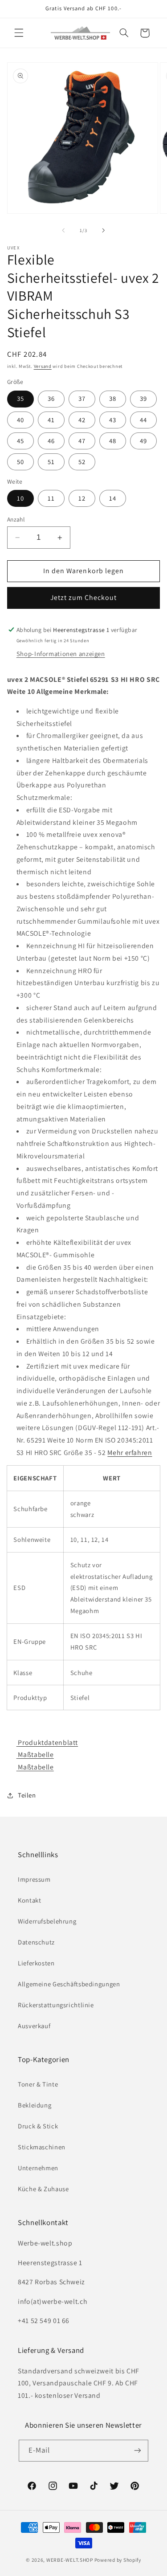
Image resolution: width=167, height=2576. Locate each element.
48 (113, 441)
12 (82, 498)
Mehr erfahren (130, 1453)
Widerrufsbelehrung (47, 1921)
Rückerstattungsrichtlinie (56, 2005)
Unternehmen (38, 2168)
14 (113, 498)
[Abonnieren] (138, 2451)
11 (51, 498)
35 (20, 398)
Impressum (34, 1879)
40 (20, 420)
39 (143, 398)
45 (20, 441)
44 (143, 420)
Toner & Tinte (38, 2084)
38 (113, 398)
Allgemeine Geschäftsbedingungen (69, 1984)
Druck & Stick (38, 2126)
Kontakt (29, 1900)
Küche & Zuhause (43, 2189)
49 (143, 441)
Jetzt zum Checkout (84, 597)
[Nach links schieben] (63, 231)
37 (82, 398)
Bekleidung (35, 2105)
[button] (19, 33)
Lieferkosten (36, 1963)
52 (82, 462)
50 (20, 462)
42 (82, 420)
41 (51, 420)
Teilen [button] (27, 1795)
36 (51, 398)
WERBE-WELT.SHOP (70, 2560)
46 (51, 441)
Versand (43, 366)
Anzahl (16, 519)
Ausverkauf (34, 2026)
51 (51, 462)
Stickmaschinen (42, 2147)
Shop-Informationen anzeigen (61, 654)
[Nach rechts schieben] (104, 231)
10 (20, 498)
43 (113, 420)
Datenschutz (36, 1942)
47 (82, 441)
